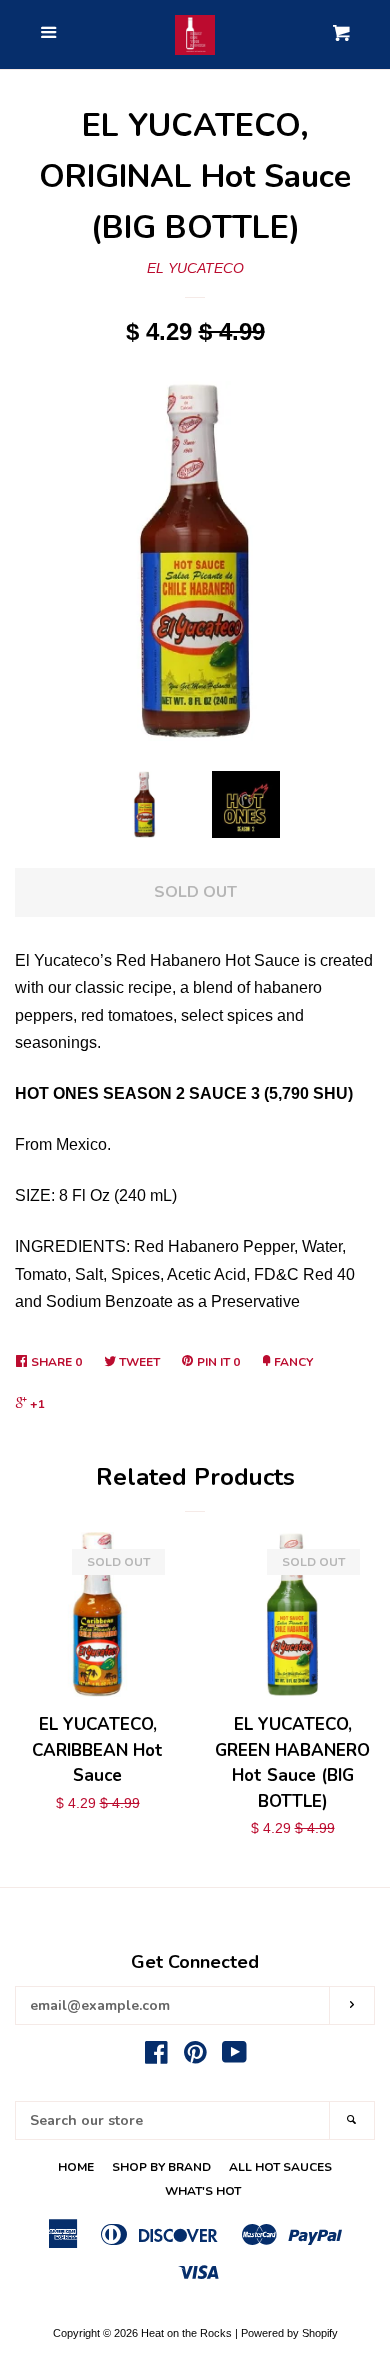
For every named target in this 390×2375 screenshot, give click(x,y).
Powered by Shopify (289, 2333)
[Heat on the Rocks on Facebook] (156, 2057)
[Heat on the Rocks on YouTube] (234, 2057)
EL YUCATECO (195, 268)
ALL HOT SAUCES (280, 2167)
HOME (76, 2167)
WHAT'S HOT (203, 2191)
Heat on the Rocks (186, 2333)
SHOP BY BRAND (161, 2167)
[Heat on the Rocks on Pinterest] (195, 2057)
